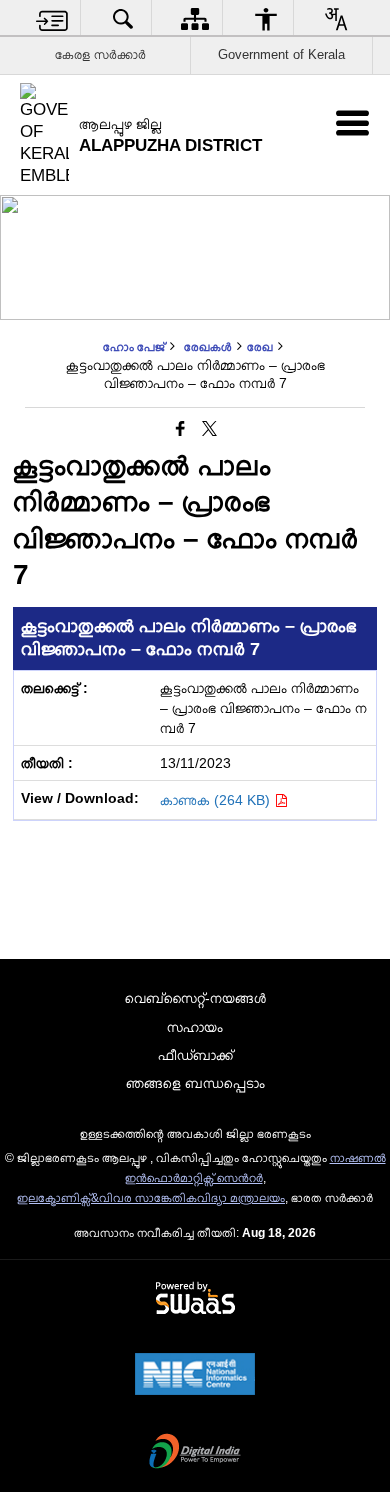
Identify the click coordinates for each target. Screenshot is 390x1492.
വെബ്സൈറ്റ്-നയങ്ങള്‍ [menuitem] (195, 998)
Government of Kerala (281, 54)
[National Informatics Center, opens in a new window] (195, 1376)
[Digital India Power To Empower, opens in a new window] (195, 1453)
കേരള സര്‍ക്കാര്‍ (100, 54)
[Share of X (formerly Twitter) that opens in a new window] (209, 430)
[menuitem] (53, 18)
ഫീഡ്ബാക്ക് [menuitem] (195, 1055)
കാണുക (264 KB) (217, 800)
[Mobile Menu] (352, 122)
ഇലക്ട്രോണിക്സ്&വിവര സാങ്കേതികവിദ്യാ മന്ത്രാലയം (151, 1198)
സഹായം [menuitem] (195, 1027)
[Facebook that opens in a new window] (180, 430)
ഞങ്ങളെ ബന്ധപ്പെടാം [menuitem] (195, 1083)
